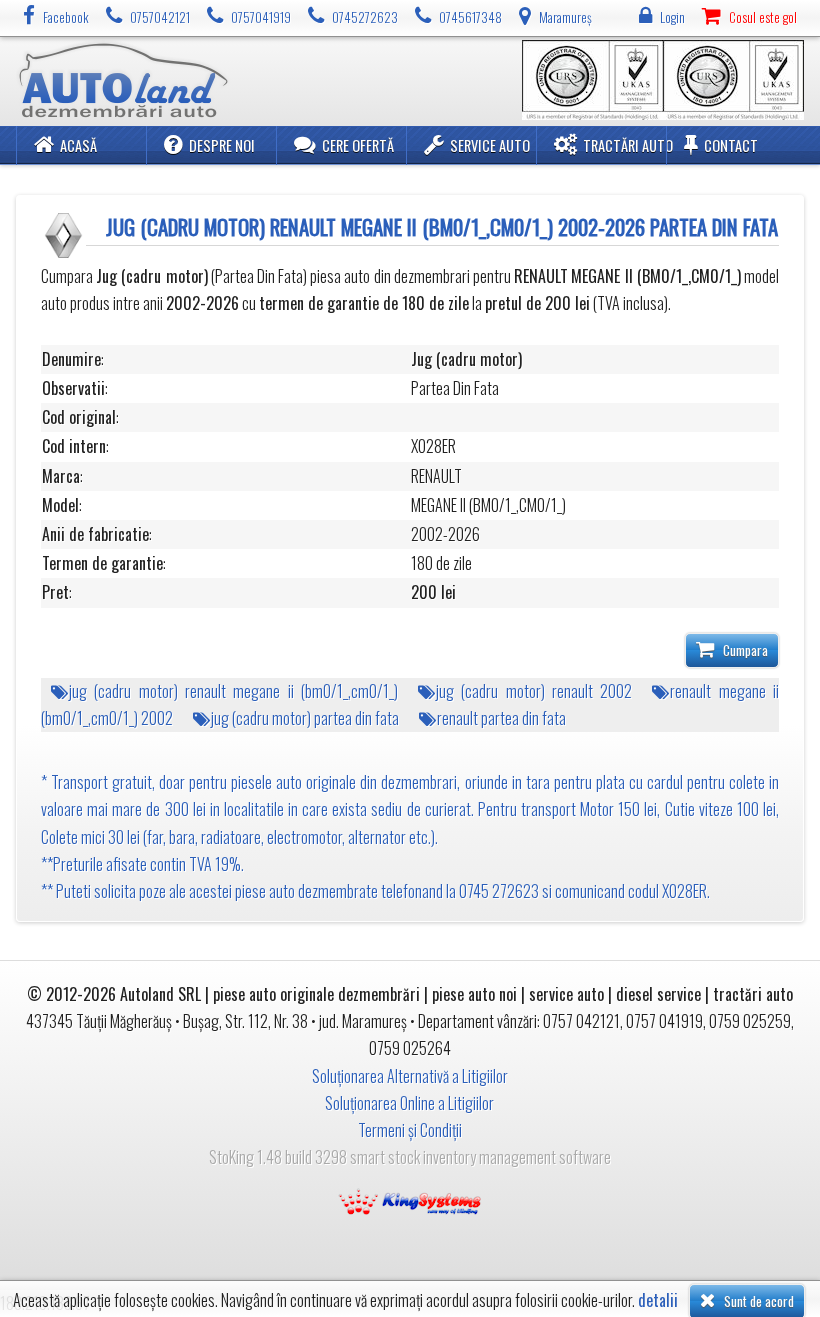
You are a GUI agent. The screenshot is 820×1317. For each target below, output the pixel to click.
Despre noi (222, 145)
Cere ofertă (358, 145)
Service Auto (490, 145)
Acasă (78, 145)
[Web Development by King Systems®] (410, 1199)
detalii (658, 1300)
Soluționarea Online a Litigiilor (409, 1103)
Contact (731, 145)
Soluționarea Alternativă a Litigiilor (410, 1076)
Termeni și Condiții (410, 1130)
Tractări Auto (628, 145)
